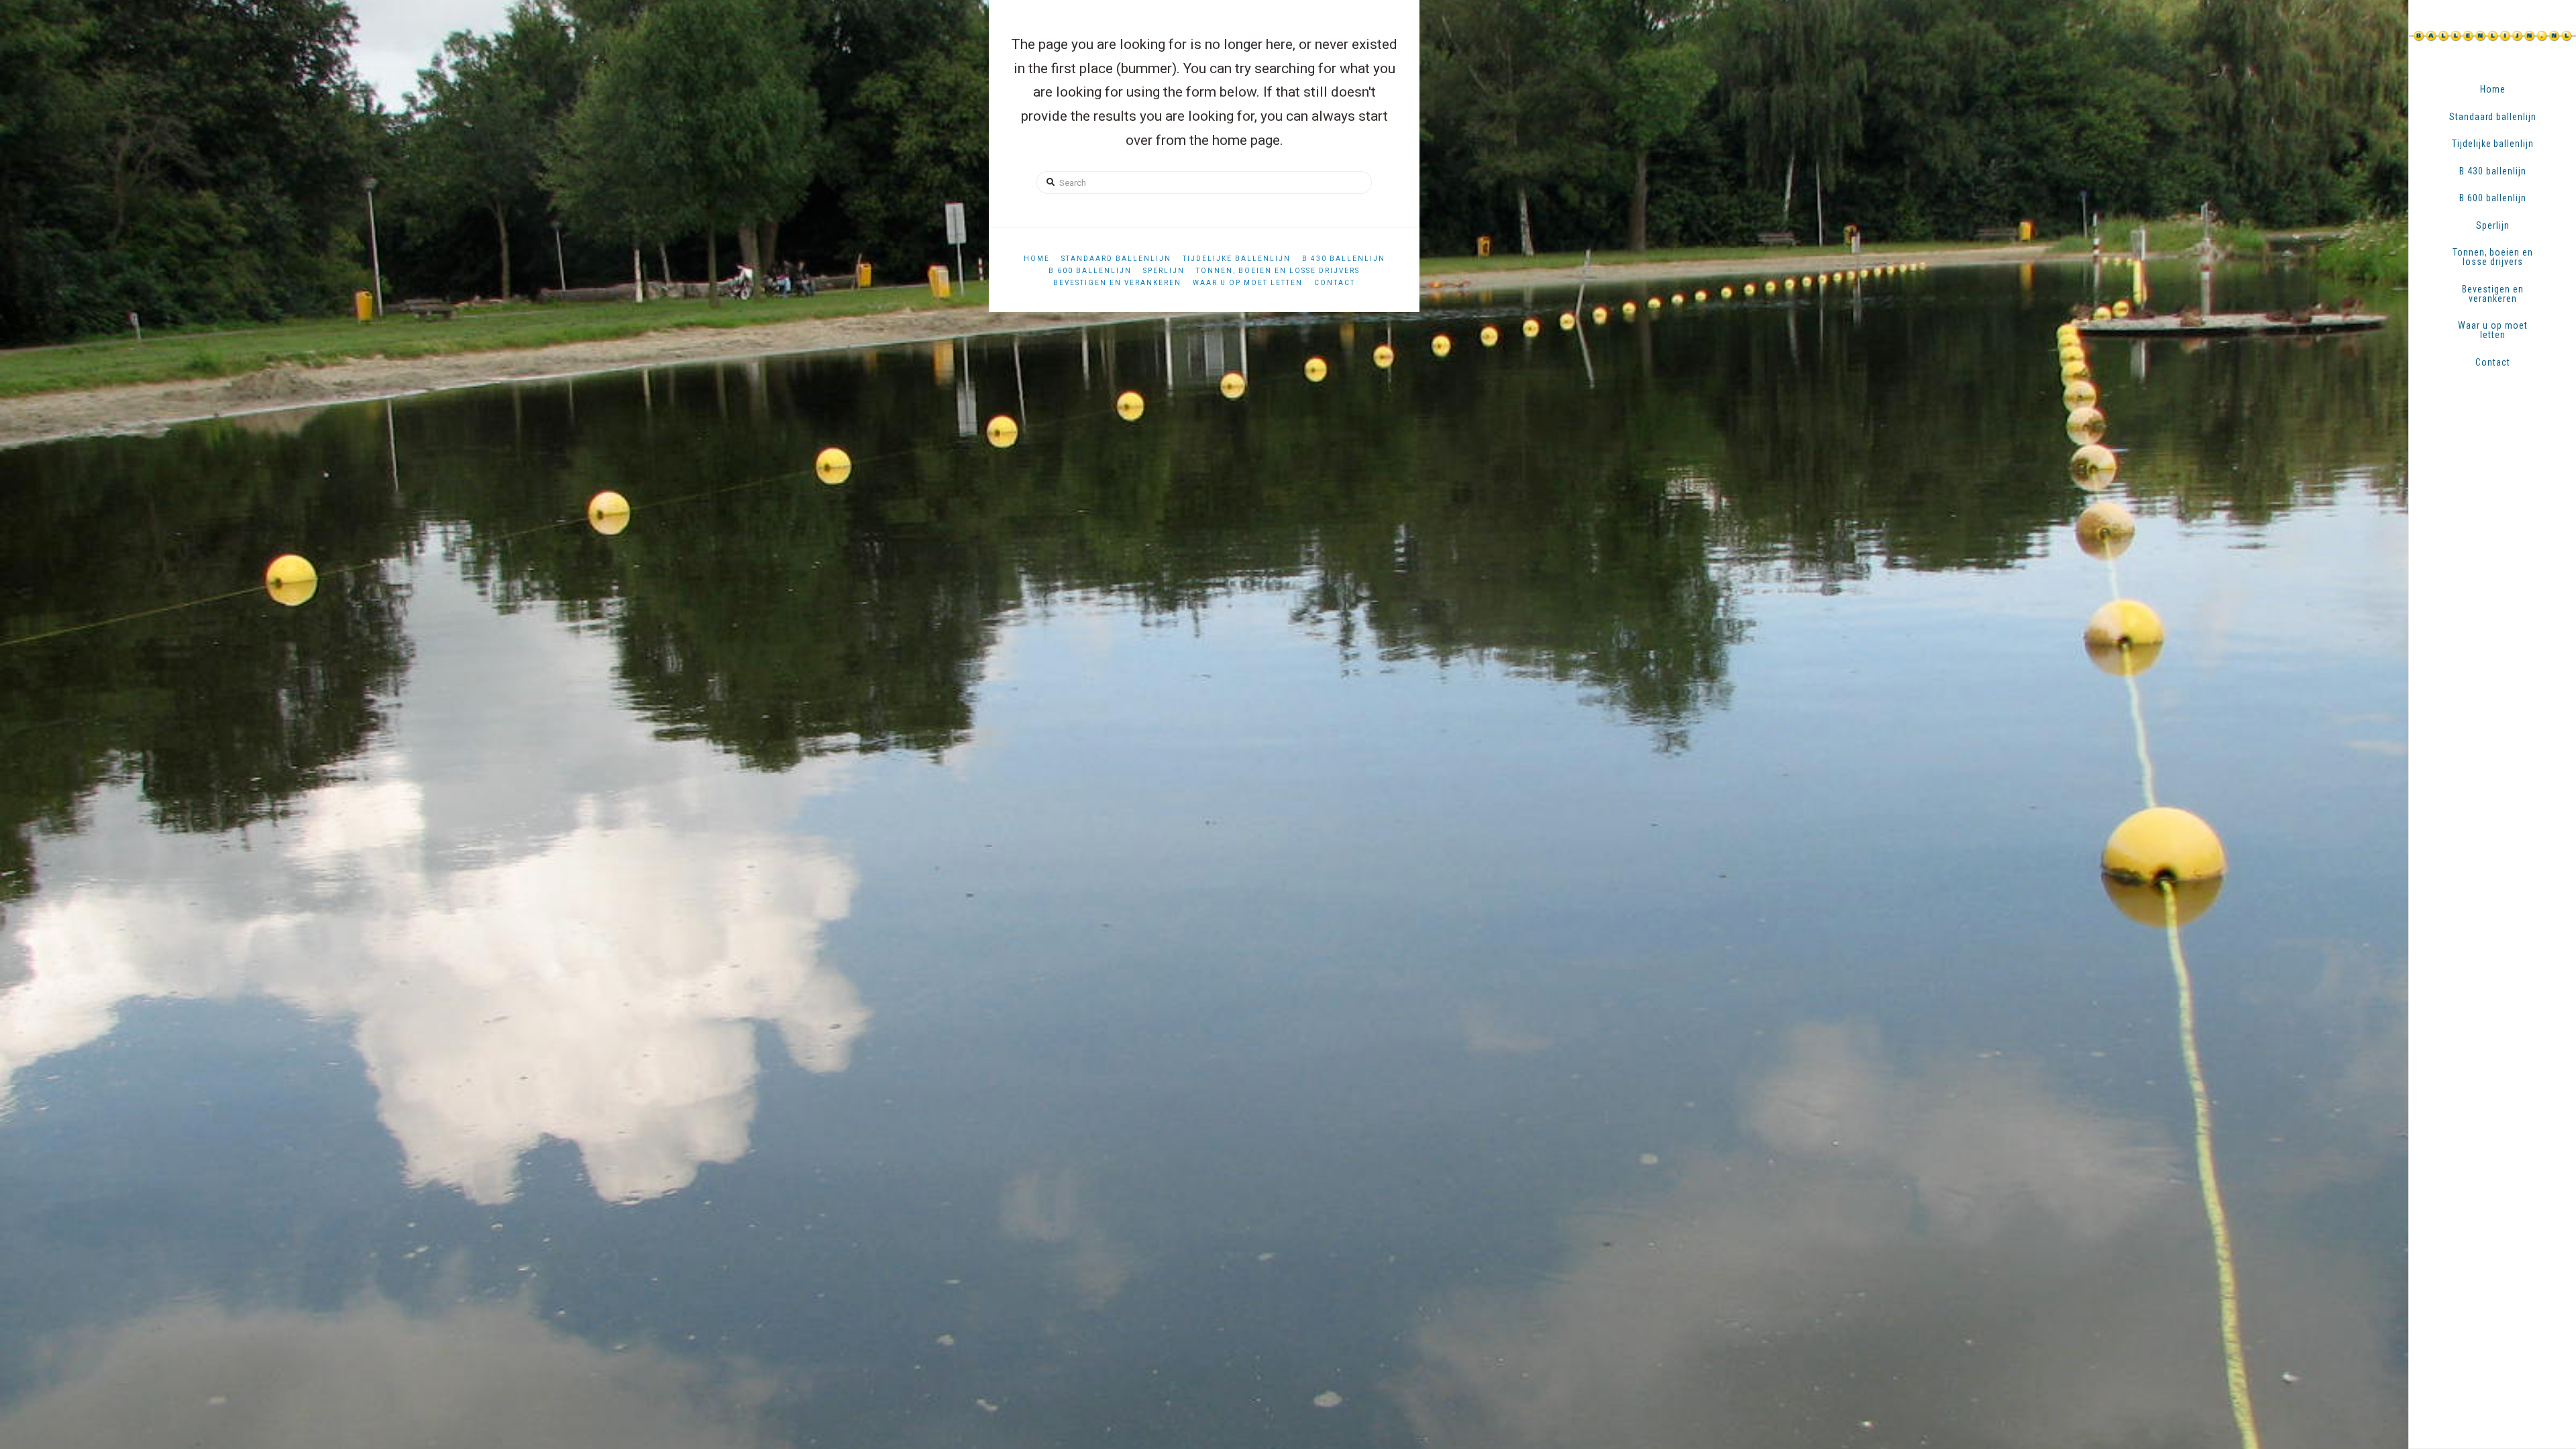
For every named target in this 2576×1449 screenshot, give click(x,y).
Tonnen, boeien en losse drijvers (1278, 271)
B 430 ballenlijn (1344, 259)
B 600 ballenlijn (1090, 271)
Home (1037, 259)
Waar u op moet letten (1248, 283)
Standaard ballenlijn (1116, 259)
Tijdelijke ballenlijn (1237, 259)
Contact (1335, 283)
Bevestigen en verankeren (1117, 283)
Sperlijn (1164, 271)
